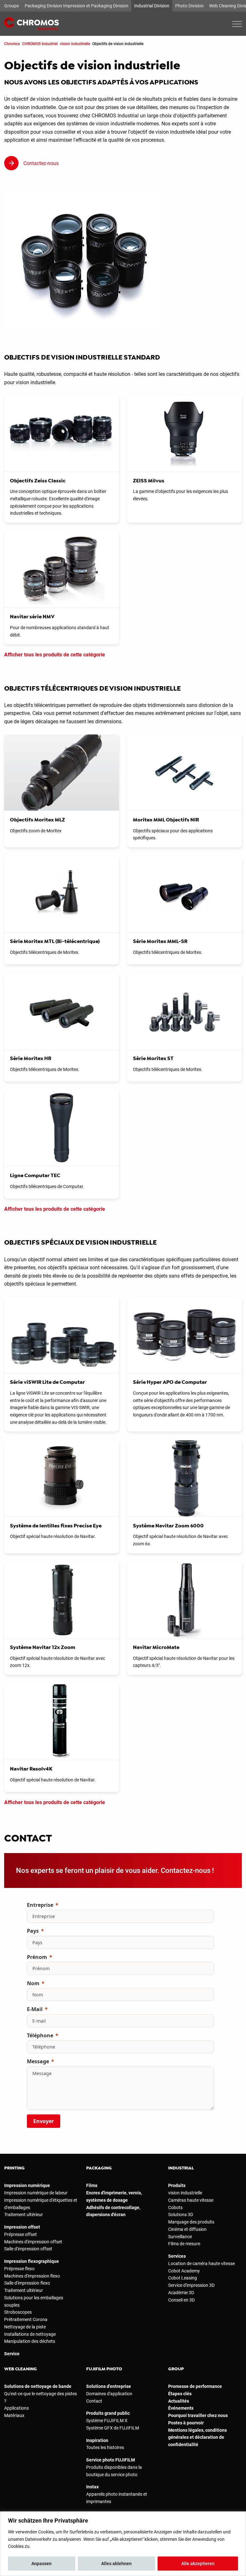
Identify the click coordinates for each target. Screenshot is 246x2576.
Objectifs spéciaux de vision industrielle (80, 1242)
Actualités (179, 2401)
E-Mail (35, 2009)
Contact (94, 2401)
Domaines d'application (109, 2394)
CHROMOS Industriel (40, 44)
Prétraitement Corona (26, 2319)
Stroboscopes (18, 2312)
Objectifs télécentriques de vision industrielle (92, 688)
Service (12, 2354)
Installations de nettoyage (30, 2334)
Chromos (12, 44)
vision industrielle (75, 44)
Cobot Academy (184, 2271)
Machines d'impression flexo (32, 2276)
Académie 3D (181, 2293)
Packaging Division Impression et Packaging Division (77, 6)
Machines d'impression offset (33, 2242)
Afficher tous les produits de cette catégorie (55, 655)
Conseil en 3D (181, 2300)
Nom (33, 1983)
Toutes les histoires (105, 2447)
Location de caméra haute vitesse (201, 2263)
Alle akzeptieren (198, 2564)
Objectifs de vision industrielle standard (82, 357)
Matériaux (14, 2415)
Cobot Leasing (183, 2278)
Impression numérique (27, 2185)
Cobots (175, 2207)
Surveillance (180, 2237)
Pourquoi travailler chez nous (198, 2415)
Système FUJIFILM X (107, 2421)
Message (38, 2061)
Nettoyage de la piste (25, 2327)
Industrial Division (152, 6)
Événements (181, 2408)
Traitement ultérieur (24, 2215)
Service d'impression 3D (191, 2285)
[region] (123, 2544)
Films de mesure (184, 2244)
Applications (16, 2408)
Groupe (12, 6)
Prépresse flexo (19, 2269)
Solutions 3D (181, 2215)
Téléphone (40, 2035)
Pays (33, 1931)
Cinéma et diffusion (187, 2229)
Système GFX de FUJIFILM (113, 2428)
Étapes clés (180, 2394)
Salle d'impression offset (28, 2249)
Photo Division (189, 6)
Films (92, 2185)
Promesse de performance (195, 2386)
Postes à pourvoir (186, 2423)
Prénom (37, 1957)
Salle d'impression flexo (27, 2283)
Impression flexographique (32, 2261)
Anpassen (41, 2564)
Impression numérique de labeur (36, 2193)
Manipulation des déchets (30, 2341)
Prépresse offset (20, 2234)
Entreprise (40, 1905)
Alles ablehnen (116, 2564)
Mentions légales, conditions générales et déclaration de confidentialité (197, 2437)
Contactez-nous (41, 163)
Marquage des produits (191, 2222)
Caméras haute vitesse (191, 2200)
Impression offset (22, 2227)
